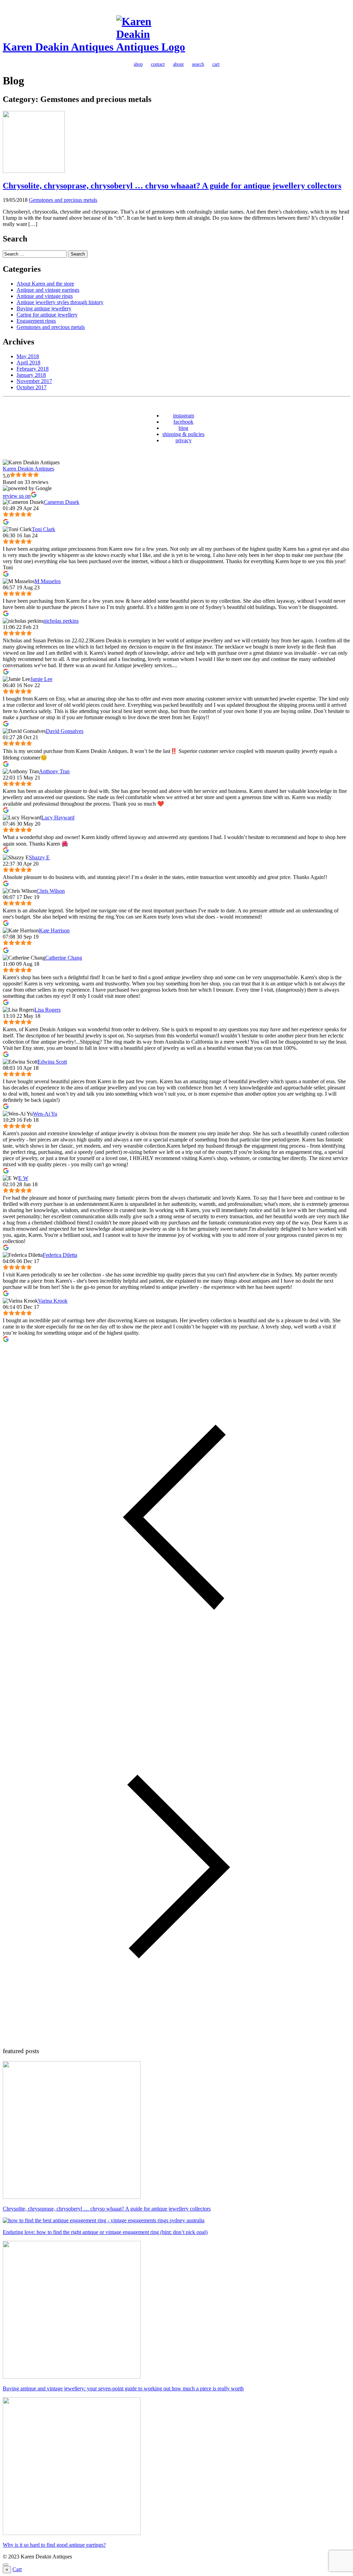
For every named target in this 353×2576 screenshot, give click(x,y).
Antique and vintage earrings (48, 290)
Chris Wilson (51, 891)
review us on (17, 496)
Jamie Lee (41, 679)
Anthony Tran (54, 771)
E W (23, 1178)
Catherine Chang (64, 958)
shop (138, 64)
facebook (183, 422)
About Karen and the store (45, 284)
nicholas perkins (61, 621)
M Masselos (48, 581)
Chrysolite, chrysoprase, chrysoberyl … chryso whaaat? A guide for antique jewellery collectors (172, 186)
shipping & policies (183, 434)
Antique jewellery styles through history (60, 302)
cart (216, 64)
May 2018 (28, 356)
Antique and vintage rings (45, 296)
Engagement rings (36, 321)
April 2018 (28, 363)
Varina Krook (53, 1301)
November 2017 (34, 381)
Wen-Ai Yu (45, 1114)
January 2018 (31, 375)
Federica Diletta (60, 1255)
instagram (184, 416)
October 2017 (32, 387)
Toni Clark (43, 529)
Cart (17, 2569)
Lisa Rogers (48, 1010)
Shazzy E (39, 857)
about (178, 64)
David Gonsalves (65, 731)
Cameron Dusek (62, 502)
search (198, 64)
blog (183, 428)
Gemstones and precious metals (63, 200)
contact (158, 64)
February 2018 (33, 369)
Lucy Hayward (58, 818)
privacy (184, 440)
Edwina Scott (52, 1062)
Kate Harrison (54, 930)
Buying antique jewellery (44, 308)
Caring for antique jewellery (47, 315)
